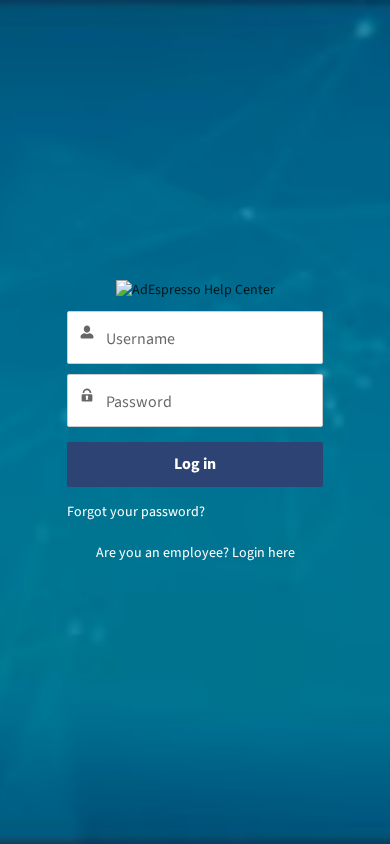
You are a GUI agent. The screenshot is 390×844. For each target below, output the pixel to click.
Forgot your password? (136, 512)
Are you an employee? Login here (195, 553)
